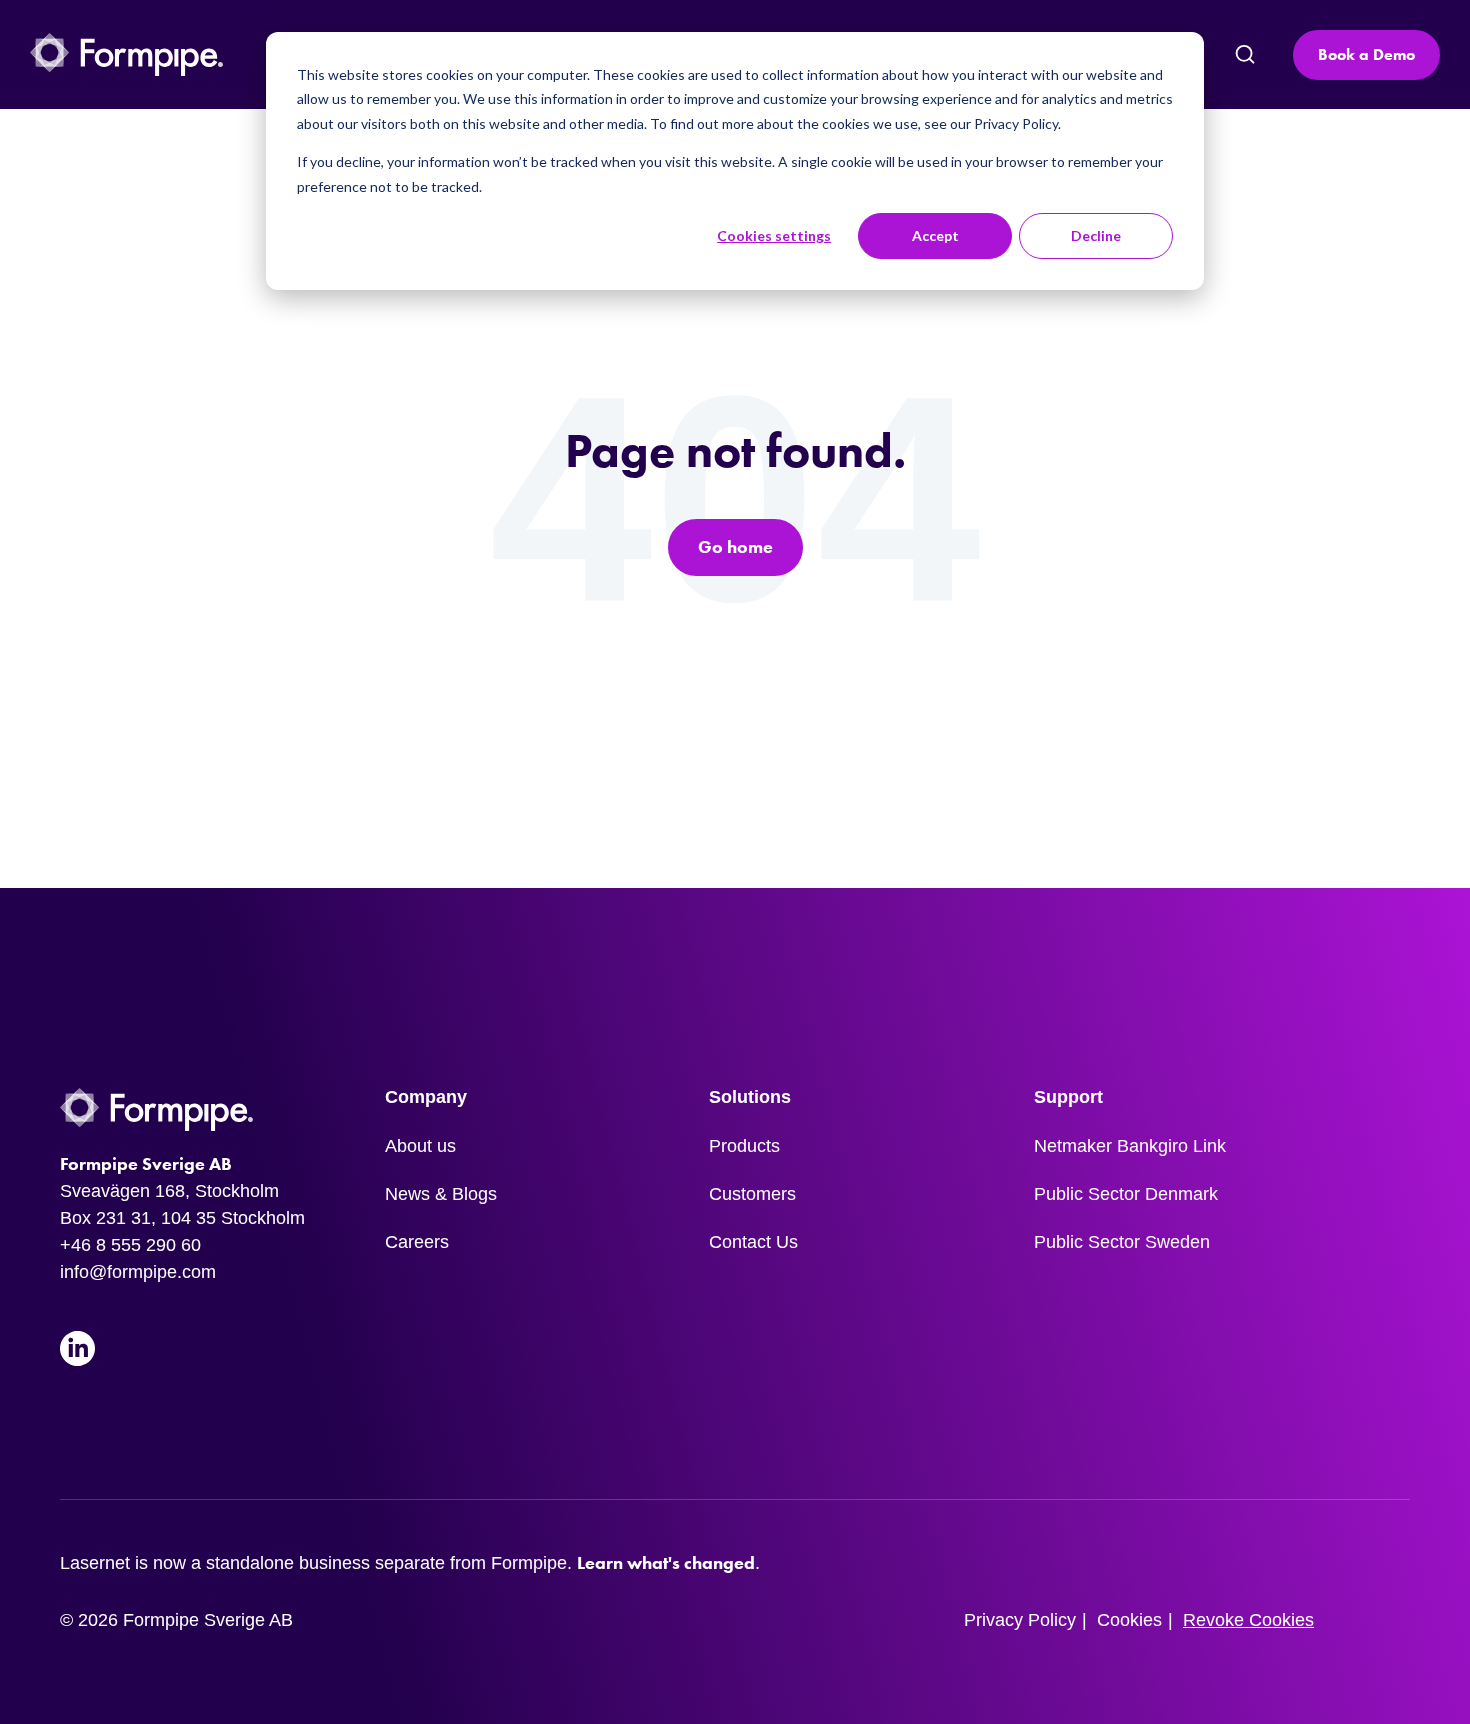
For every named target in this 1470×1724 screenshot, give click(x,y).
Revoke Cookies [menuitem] (1248, 1620)
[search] (1244, 55)
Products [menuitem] (744, 1146)
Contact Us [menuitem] (753, 1242)
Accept (935, 235)
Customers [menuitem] (752, 1194)
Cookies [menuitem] (1129, 1620)
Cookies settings (774, 235)
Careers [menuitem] (417, 1242)
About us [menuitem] (420, 1146)
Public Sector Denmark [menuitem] (1126, 1194)
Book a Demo (1366, 54)
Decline (1096, 235)
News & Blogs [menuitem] (441, 1194)
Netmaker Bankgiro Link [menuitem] (1130, 1146)
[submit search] (1245, 55)
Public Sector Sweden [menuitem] (1122, 1242)
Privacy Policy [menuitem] (1020, 1620)
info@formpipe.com (138, 1272)
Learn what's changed (666, 1563)
